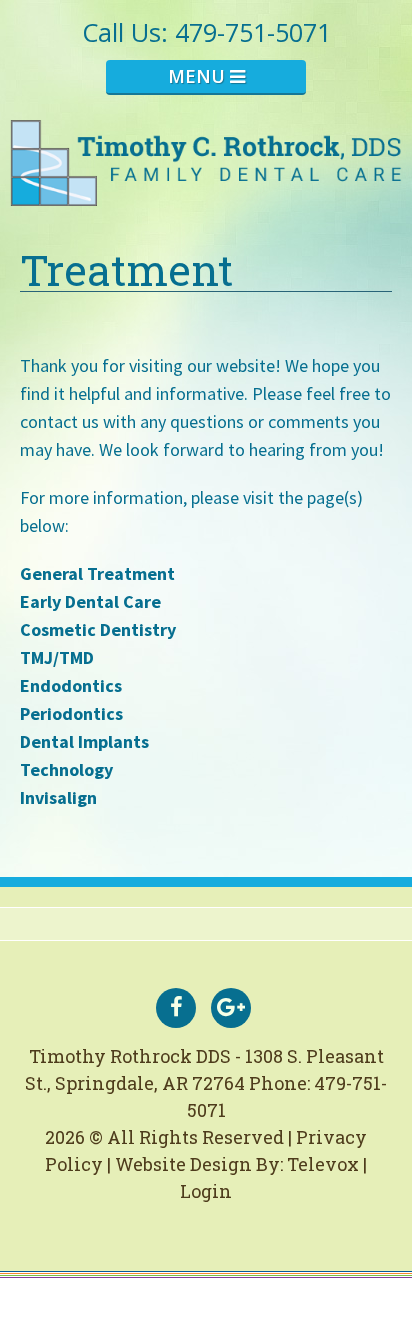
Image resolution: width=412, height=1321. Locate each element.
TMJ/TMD (57, 657)
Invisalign (58, 797)
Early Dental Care (90, 601)
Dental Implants (84, 741)
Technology (66, 769)
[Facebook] (176, 1008)
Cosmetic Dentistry (98, 629)
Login (206, 1191)
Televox (323, 1164)
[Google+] (231, 1008)
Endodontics (71, 685)
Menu (199, 76)
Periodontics (71, 713)
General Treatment (97, 573)
